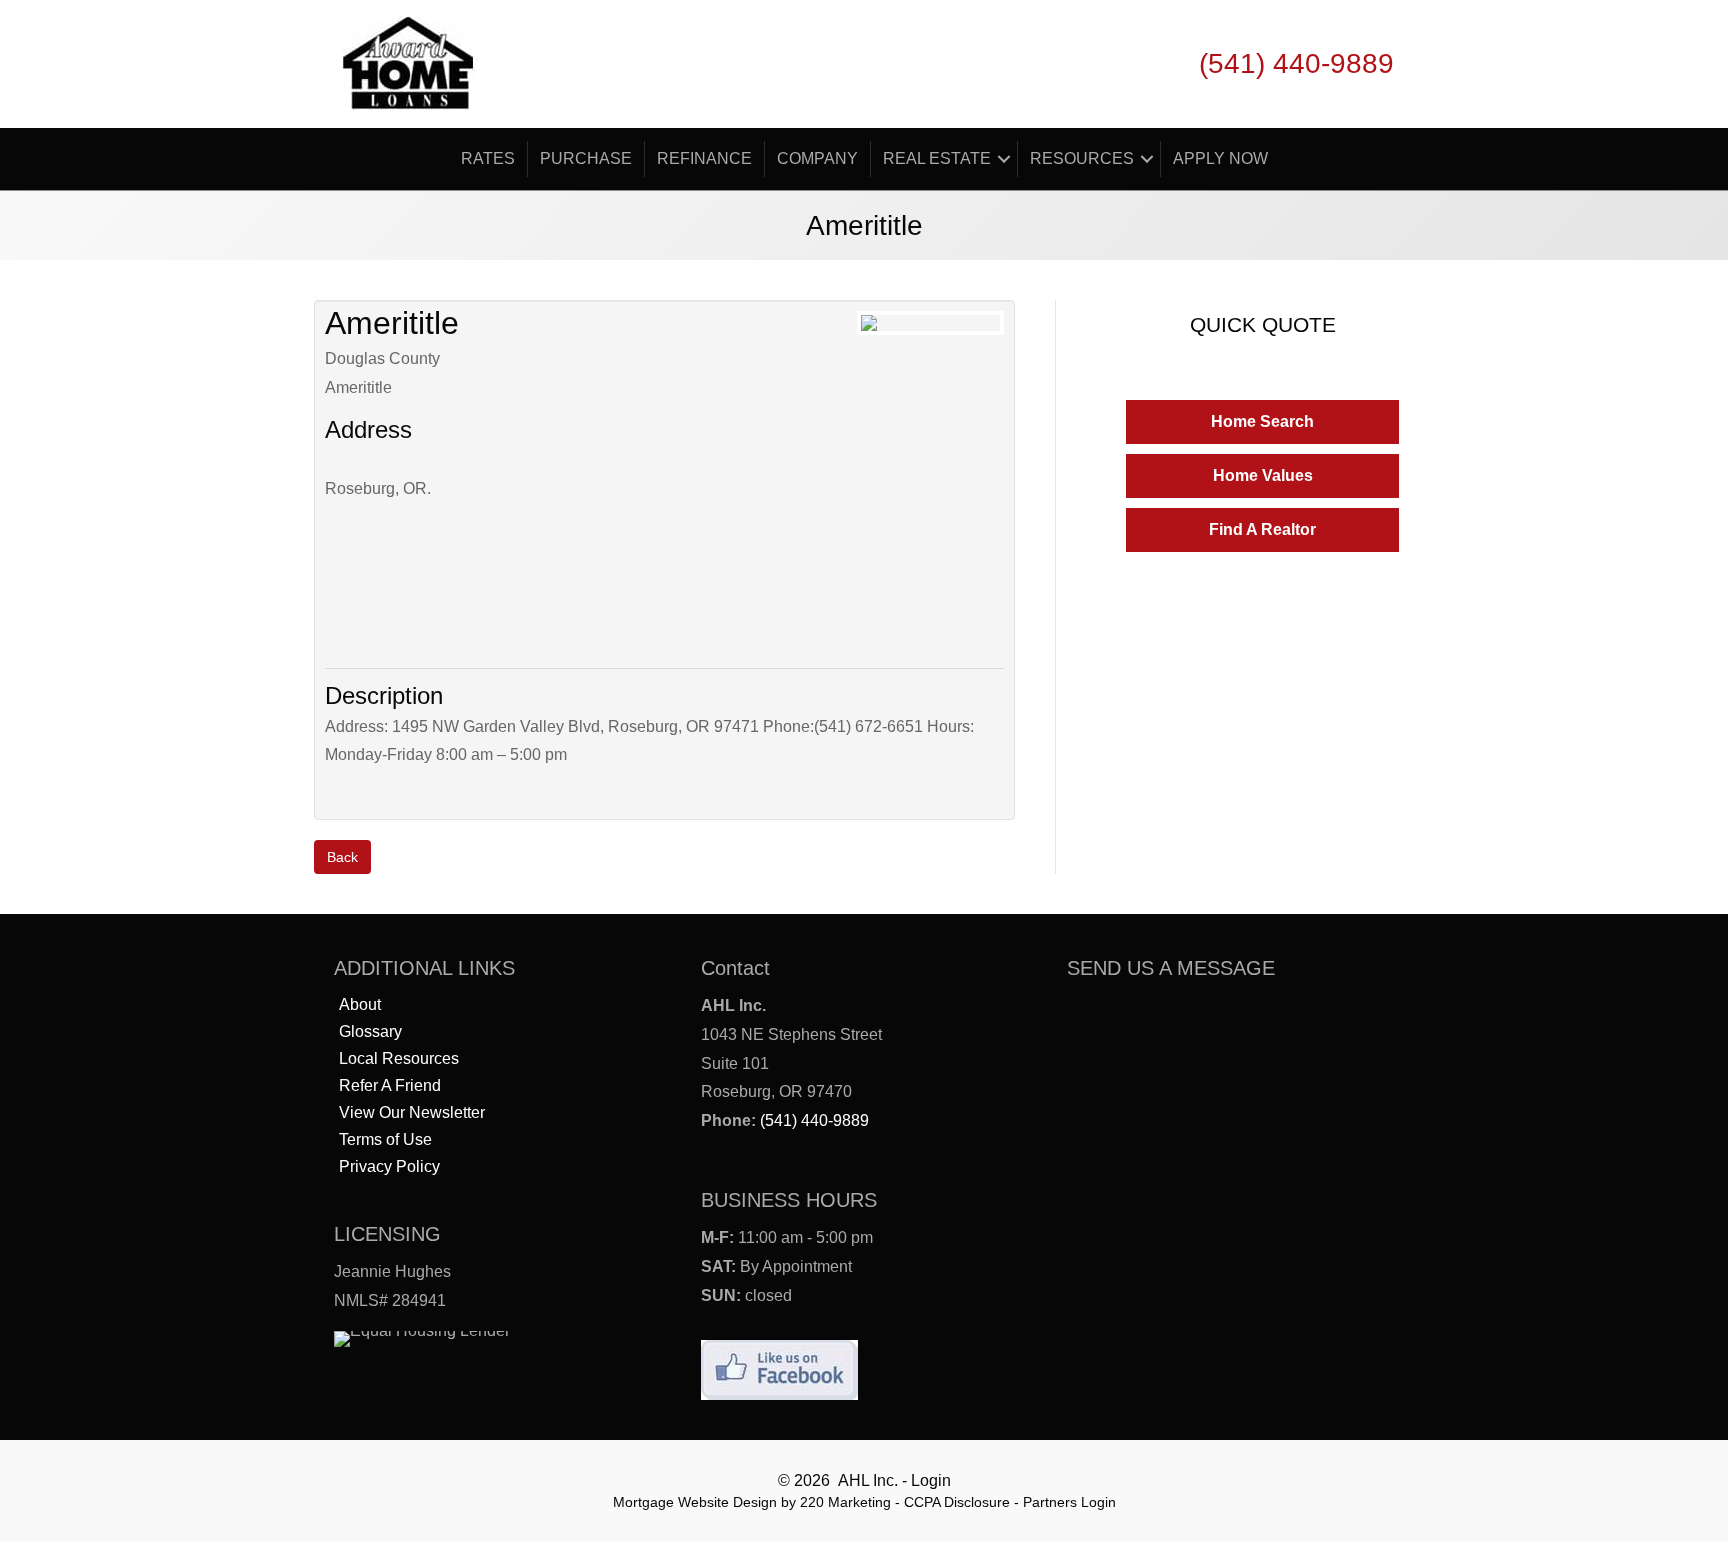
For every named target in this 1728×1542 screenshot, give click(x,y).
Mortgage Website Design (695, 1502)
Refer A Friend (390, 1085)
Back (342, 857)
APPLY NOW (1220, 158)
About (360, 1004)
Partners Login (1069, 1502)
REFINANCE (704, 158)
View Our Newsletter (412, 1112)
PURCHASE (586, 158)
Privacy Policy (389, 1166)
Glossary (370, 1031)
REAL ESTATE (937, 158)
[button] (1262, 422)
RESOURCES (1082, 158)
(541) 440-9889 (814, 1120)
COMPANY (817, 158)
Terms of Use (385, 1139)
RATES (488, 158)
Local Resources (399, 1058)
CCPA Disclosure (957, 1502)
